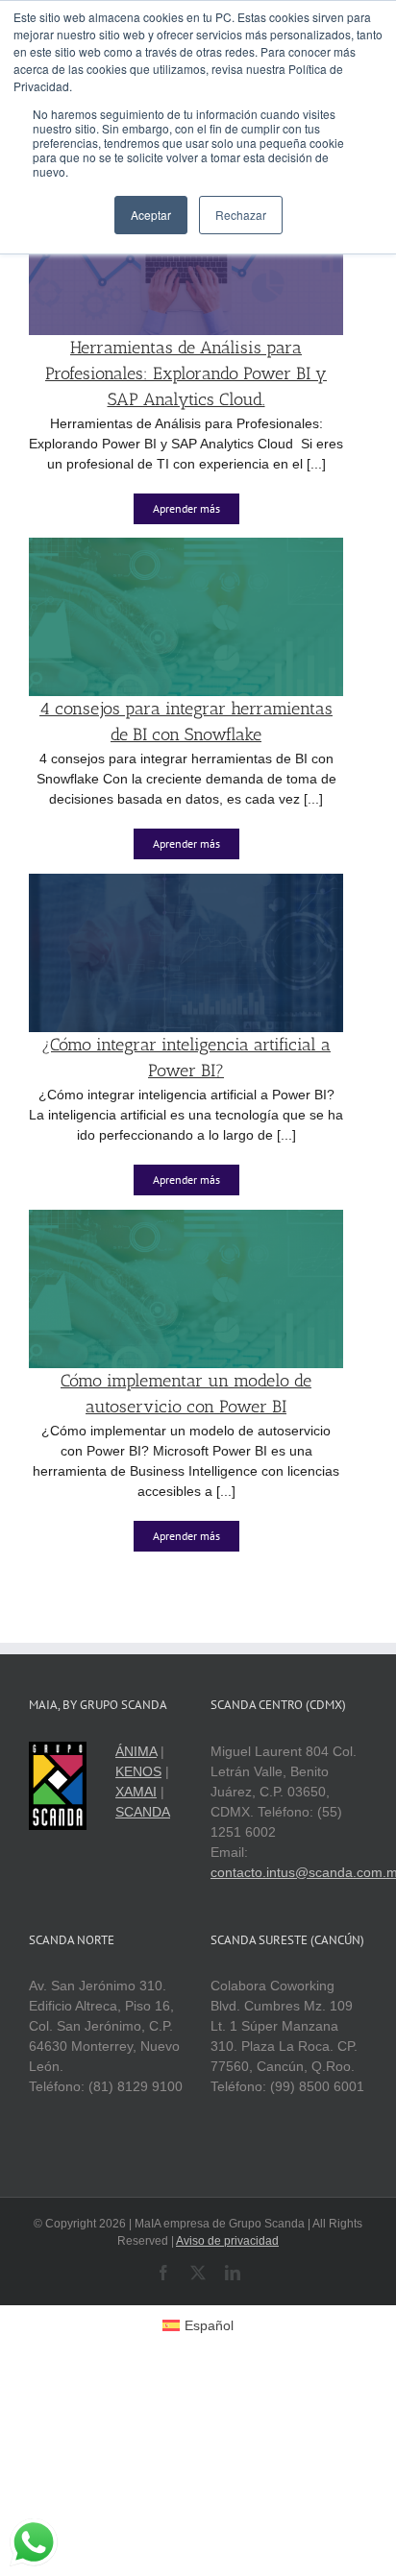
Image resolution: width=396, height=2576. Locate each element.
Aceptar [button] (151, 215)
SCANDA (143, 1812)
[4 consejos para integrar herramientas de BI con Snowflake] (186, 547)
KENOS (138, 1771)
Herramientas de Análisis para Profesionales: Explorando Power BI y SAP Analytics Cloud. (186, 373)
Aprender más (186, 508)
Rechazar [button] (241, 215)
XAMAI (136, 1792)
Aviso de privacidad (227, 2241)
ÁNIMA (136, 1751)
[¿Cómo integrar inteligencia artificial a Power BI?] (186, 883)
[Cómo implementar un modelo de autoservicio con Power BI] (186, 1219)
